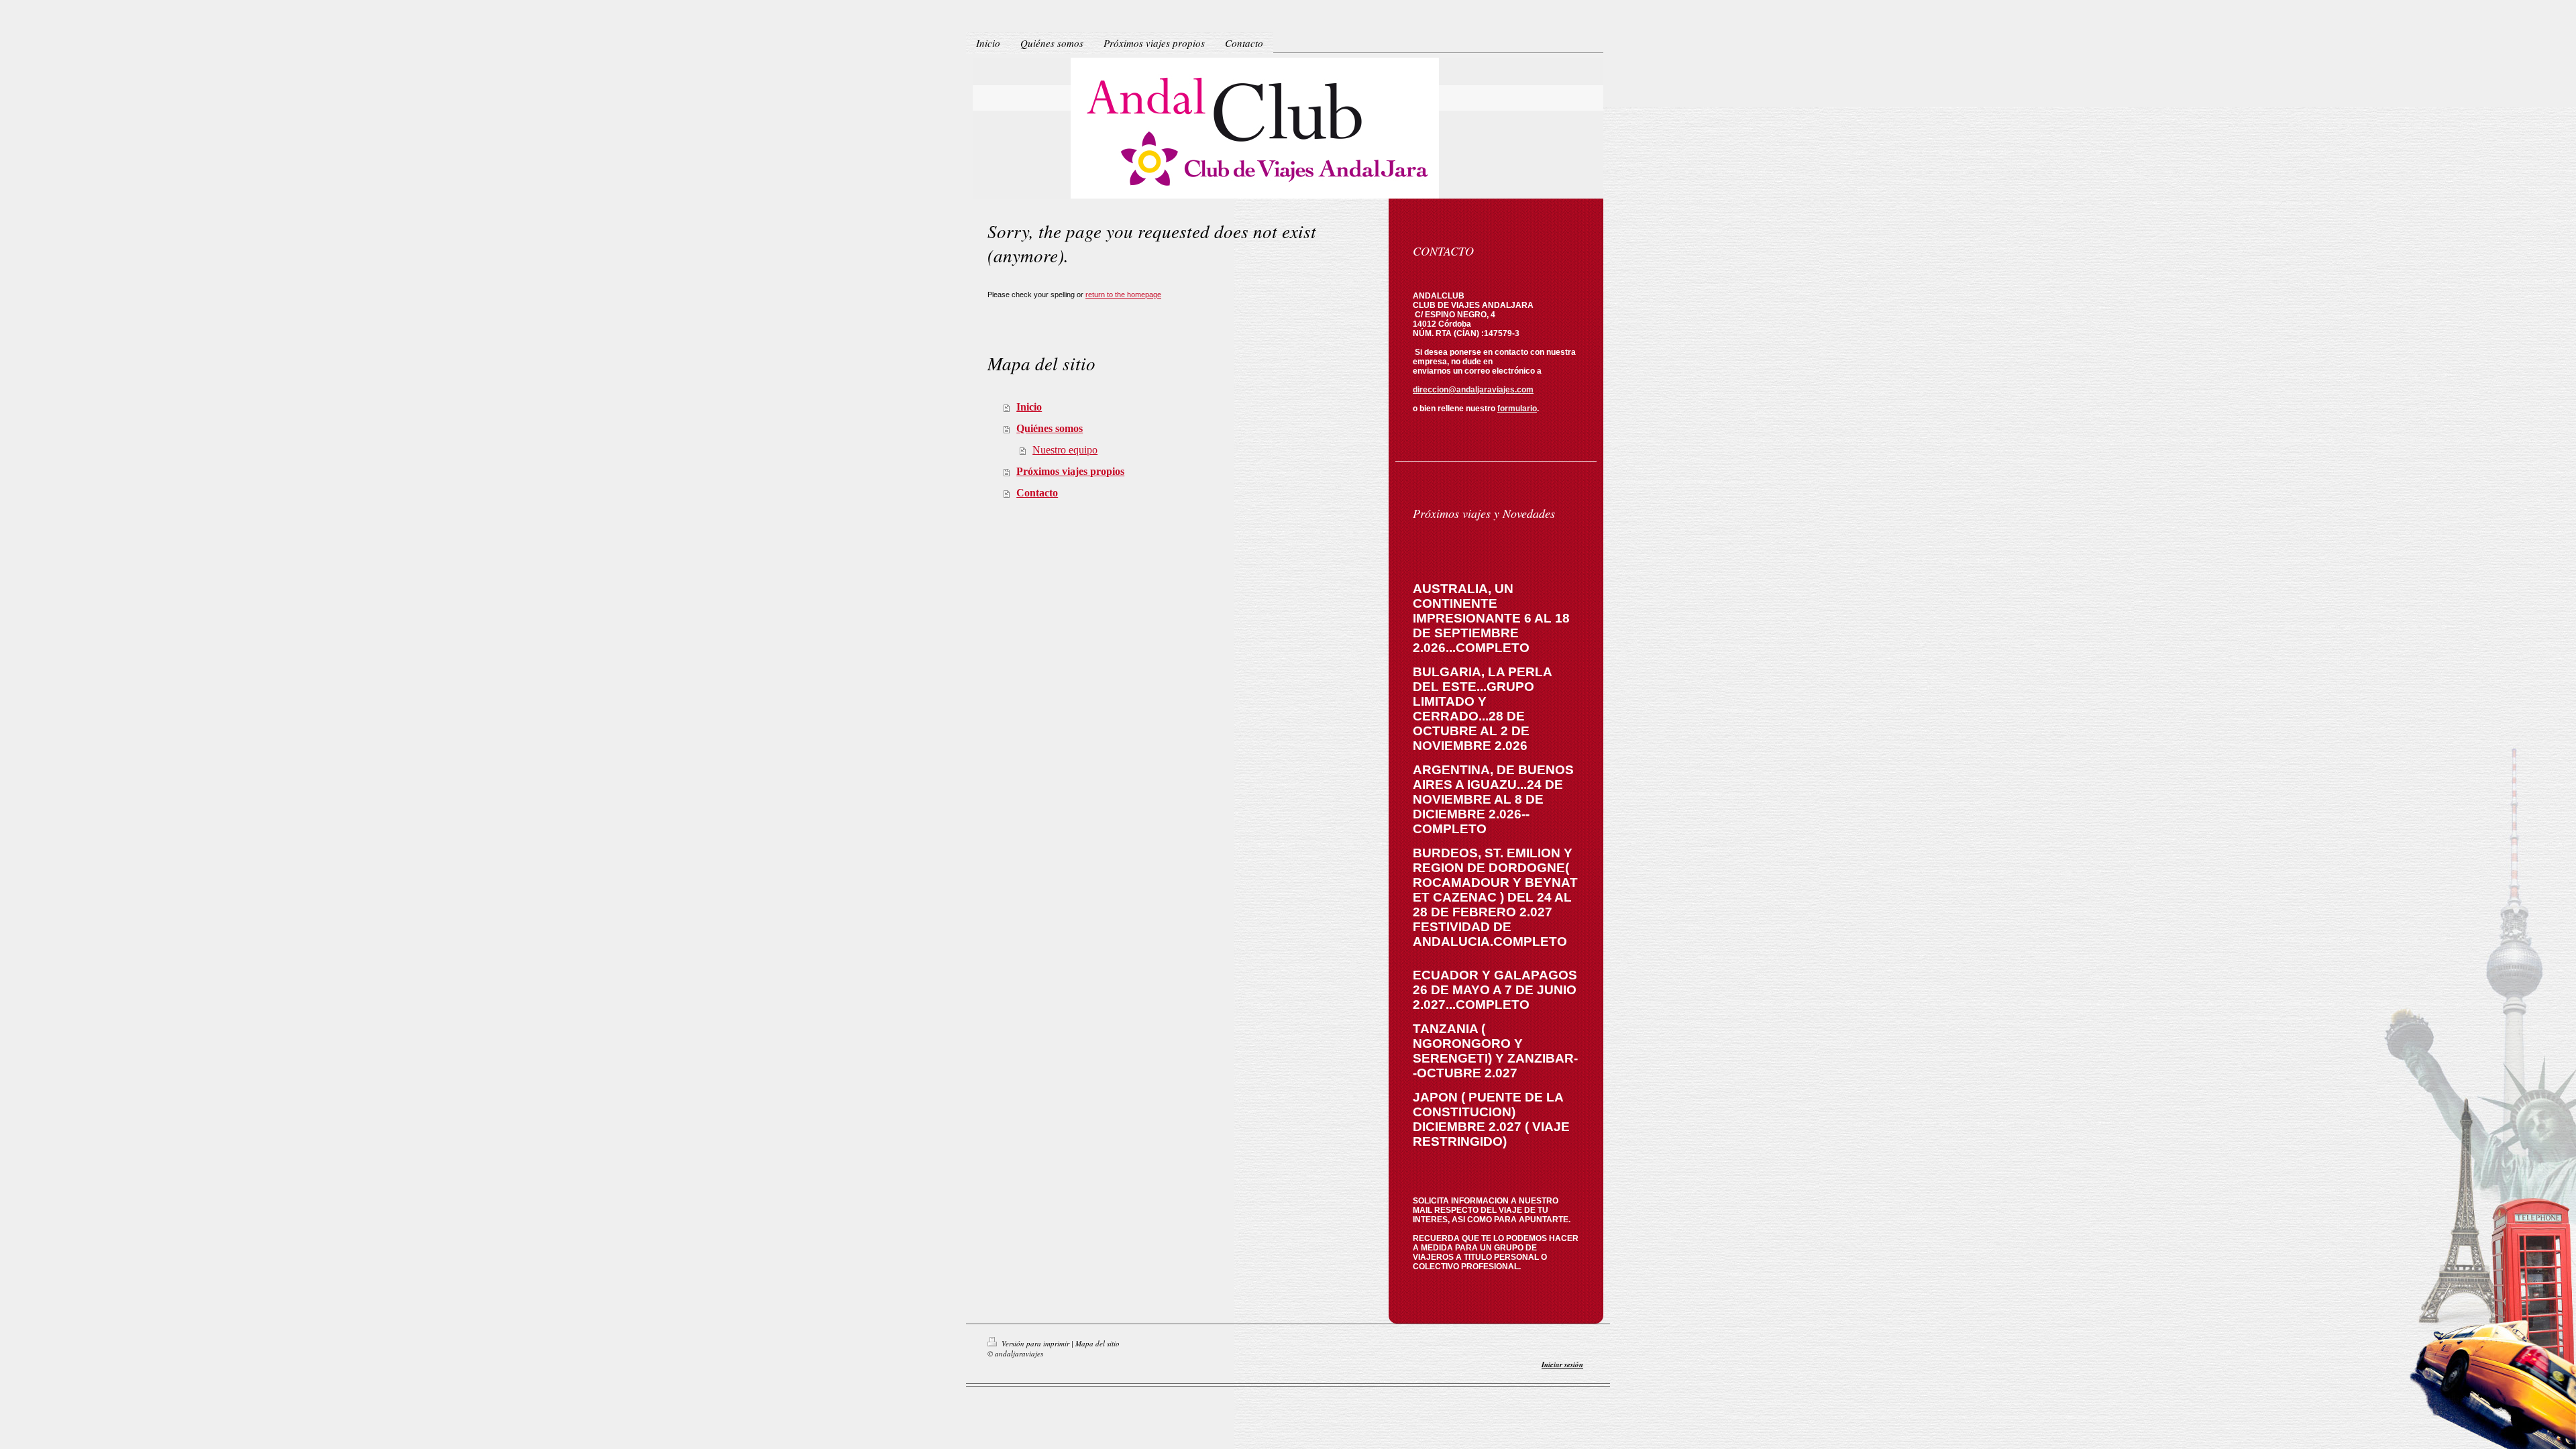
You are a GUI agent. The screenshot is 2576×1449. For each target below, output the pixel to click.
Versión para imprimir (1035, 1343)
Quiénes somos (1050, 428)
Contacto (1037, 493)
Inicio (1029, 407)
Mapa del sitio (1097, 1343)
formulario (1517, 409)
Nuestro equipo (1065, 450)
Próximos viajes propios (1070, 471)
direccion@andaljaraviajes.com (1473, 390)
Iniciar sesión (1562, 1364)
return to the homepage (1123, 294)
